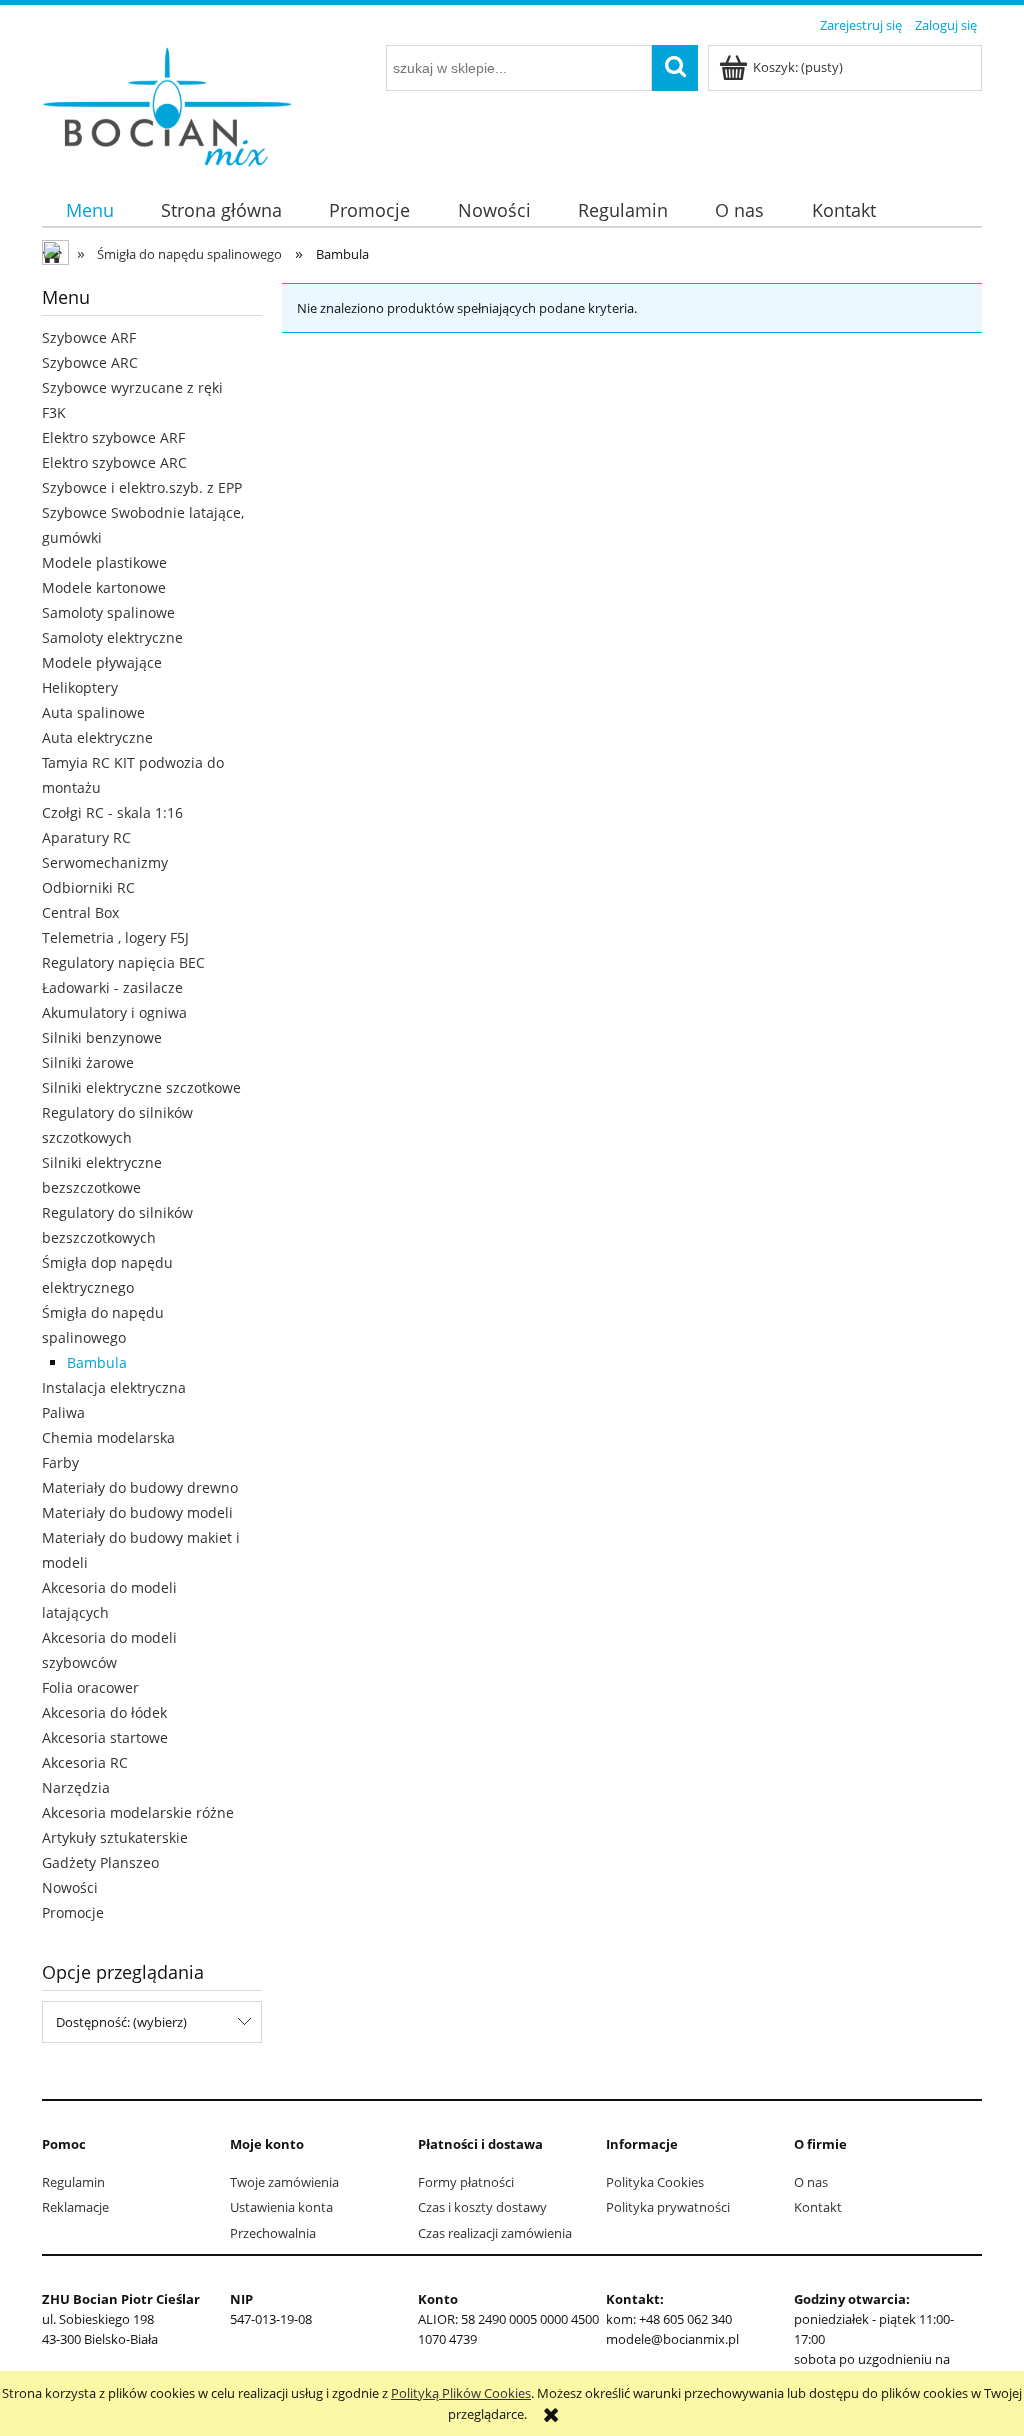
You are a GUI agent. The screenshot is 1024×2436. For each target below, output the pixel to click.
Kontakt (818, 2207)
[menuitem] (89, 209)
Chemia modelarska (108, 1437)
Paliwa (63, 1412)
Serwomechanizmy (105, 862)
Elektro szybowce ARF (113, 437)
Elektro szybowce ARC (114, 462)
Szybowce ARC (90, 362)
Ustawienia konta (281, 2207)
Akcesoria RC (85, 1762)
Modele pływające (102, 662)
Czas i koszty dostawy (482, 2207)
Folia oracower (90, 1687)
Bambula (97, 1362)
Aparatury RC (86, 837)
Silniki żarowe (88, 1062)
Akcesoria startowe (105, 1737)
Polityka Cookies (655, 2182)
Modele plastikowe (104, 562)
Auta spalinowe (93, 712)
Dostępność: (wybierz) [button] (121, 2022)
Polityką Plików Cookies (461, 2393)
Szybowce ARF (89, 337)
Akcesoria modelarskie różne (138, 1812)
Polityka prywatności (668, 2207)
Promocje (73, 1912)
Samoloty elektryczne (112, 637)
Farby (60, 1462)
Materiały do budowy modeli (137, 1512)
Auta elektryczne (97, 737)
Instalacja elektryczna (114, 1387)
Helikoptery (80, 687)
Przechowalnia (273, 2233)
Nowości (70, 1887)
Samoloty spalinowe (108, 612)
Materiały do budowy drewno (140, 1487)
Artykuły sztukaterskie (115, 1837)
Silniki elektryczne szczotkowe (141, 1087)
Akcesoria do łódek (104, 1712)
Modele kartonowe (104, 587)
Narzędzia (76, 1787)
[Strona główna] (167, 103)
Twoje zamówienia (284, 2182)
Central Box (80, 912)
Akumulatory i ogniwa (114, 1012)
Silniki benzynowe (102, 1037)
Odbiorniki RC (88, 887)
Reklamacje (75, 2207)
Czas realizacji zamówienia (495, 2233)
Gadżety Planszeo (100, 1862)
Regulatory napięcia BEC (123, 962)
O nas (811, 2182)
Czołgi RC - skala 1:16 (112, 812)
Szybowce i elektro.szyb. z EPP (142, 487)
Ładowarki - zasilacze (112, 987)
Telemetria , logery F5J (115, 937)
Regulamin (73, 2182)
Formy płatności (466, 2182)
